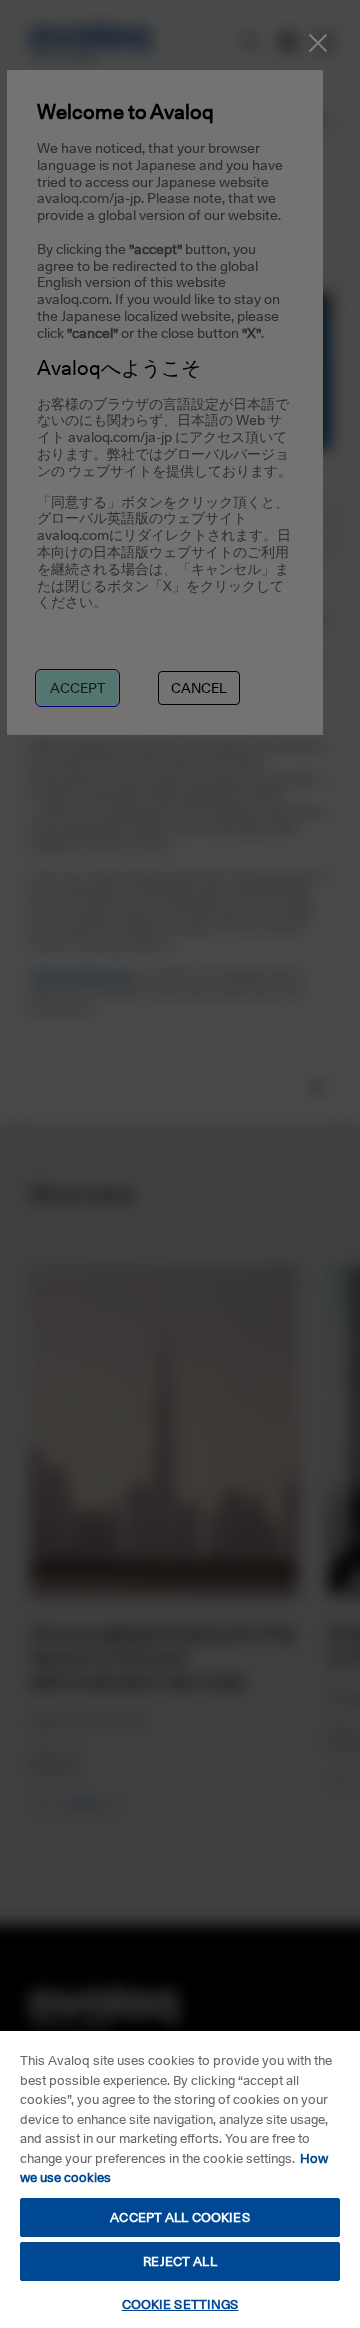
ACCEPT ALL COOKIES (179, 2217)
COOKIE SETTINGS (180, 2304)
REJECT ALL (179, 2261)
